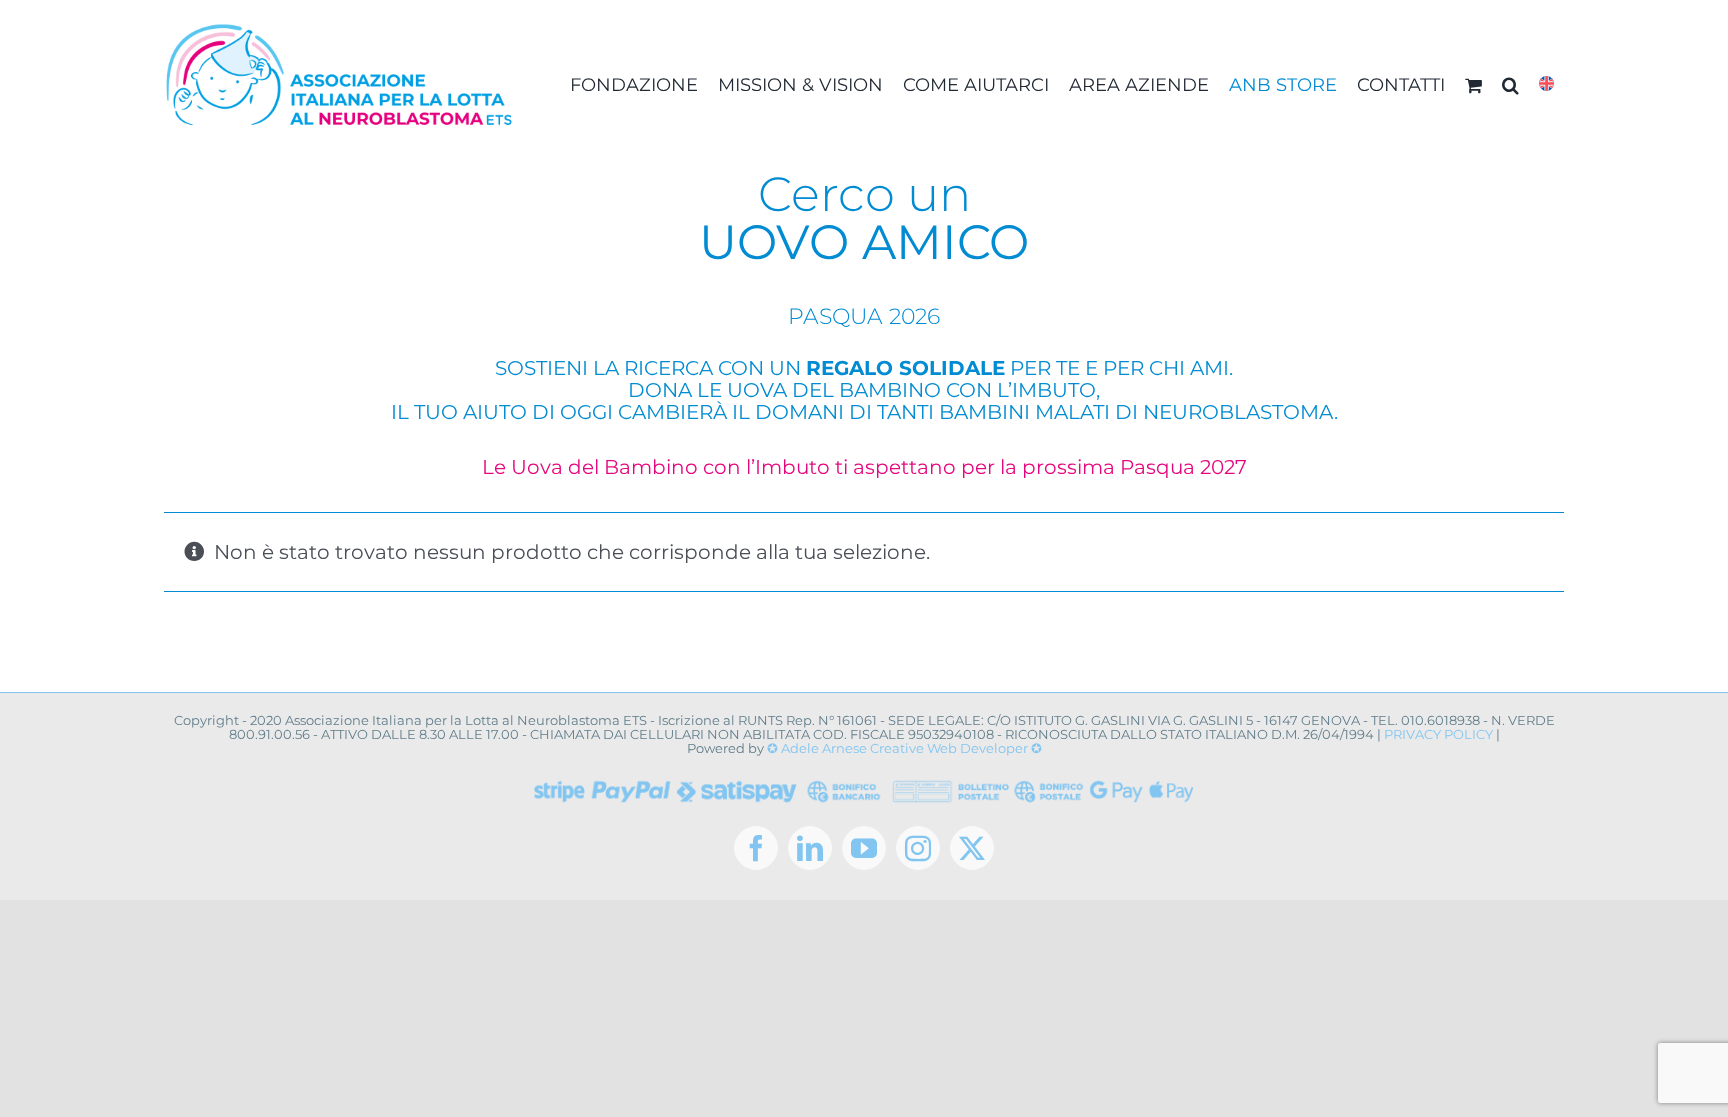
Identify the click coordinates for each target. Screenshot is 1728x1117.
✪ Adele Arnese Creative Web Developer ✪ (904, 748)
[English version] (1546, 85)
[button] (1510, 85)
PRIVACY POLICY (1438, 734)
